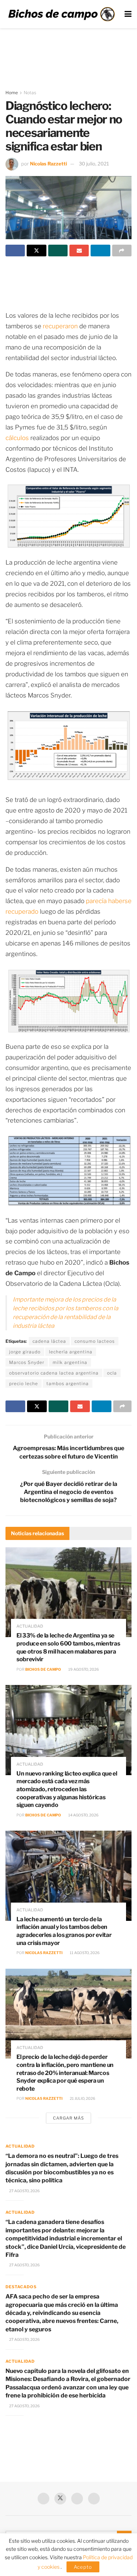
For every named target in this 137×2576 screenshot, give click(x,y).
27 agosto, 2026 (24, 2191)
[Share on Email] (79, 251)
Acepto (83, 2567)
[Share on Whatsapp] (58, 251)
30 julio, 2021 (94, 164)
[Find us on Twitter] (60, 2499)
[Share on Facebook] (15, 251)
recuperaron (60, 326)
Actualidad (30, 1626)
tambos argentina (68, 1383)
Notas (30, 93)
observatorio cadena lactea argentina (54, 1373)
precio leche (24, 1383)
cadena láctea (49, 1341)
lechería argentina (71, 1352)
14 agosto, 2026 (83, 1815)
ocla (112, 1373)
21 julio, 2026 (82, 2098)
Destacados (21, 2287)
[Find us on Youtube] (77, 2499)
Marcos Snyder (27, 1362)
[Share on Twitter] (36, 251)
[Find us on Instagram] (94, 2499)
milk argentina (70, 1362)
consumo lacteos (95, 1341)
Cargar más (68, 2118)
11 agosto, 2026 (84, 1953)
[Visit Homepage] (61, 14)
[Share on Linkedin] (100, 251)
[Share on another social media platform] (122, 251)
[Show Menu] (128, 14)
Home (12, 93)
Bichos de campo (43, 1669)
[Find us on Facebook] (43, 2499)
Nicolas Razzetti (48, 164)
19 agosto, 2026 (83, 1669)
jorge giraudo (25, 1352)
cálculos (17, 438)
